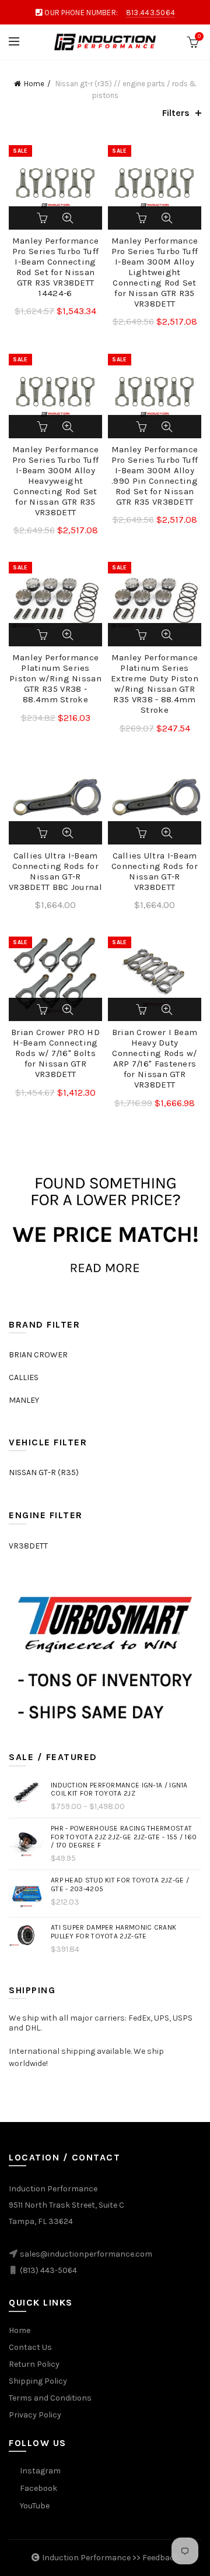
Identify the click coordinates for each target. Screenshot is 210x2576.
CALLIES (24, 1377)
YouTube (35, 2506)
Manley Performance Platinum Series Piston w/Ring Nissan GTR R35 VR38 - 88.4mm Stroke (55, 678)
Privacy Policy (35, 2415)
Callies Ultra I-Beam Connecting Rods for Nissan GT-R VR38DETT (155, 871)
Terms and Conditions (50, 2398)
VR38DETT (28, 1546)
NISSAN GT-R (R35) (44, 1472)
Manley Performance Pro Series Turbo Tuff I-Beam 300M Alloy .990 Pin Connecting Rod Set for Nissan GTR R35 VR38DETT (155, 476)
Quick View (68, 218)
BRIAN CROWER (38, 1355)
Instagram (40, 2471)
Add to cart (43, 218)
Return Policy (34, 2364)
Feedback (161, 2558)
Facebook (38, 2488)
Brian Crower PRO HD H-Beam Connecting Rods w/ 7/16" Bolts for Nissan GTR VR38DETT (55, 1053)
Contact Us (30, 2347)
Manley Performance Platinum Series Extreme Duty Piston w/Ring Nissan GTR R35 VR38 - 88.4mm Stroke (155, 684)
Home (34, 84)
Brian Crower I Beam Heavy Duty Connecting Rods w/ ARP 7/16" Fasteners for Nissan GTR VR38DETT (155, 1058)
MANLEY (24, 1400)
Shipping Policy (38, 2381)
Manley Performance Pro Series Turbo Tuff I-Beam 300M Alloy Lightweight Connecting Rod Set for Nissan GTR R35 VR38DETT (155, 272)
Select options (43, 635)
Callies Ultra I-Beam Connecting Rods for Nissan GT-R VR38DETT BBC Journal (55, 871)
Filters (176, 113)
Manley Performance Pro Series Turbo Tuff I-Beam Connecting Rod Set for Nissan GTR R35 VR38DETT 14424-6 (55, 267)
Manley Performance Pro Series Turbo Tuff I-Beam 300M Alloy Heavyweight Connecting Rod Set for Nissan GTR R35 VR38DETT (55, 481)
